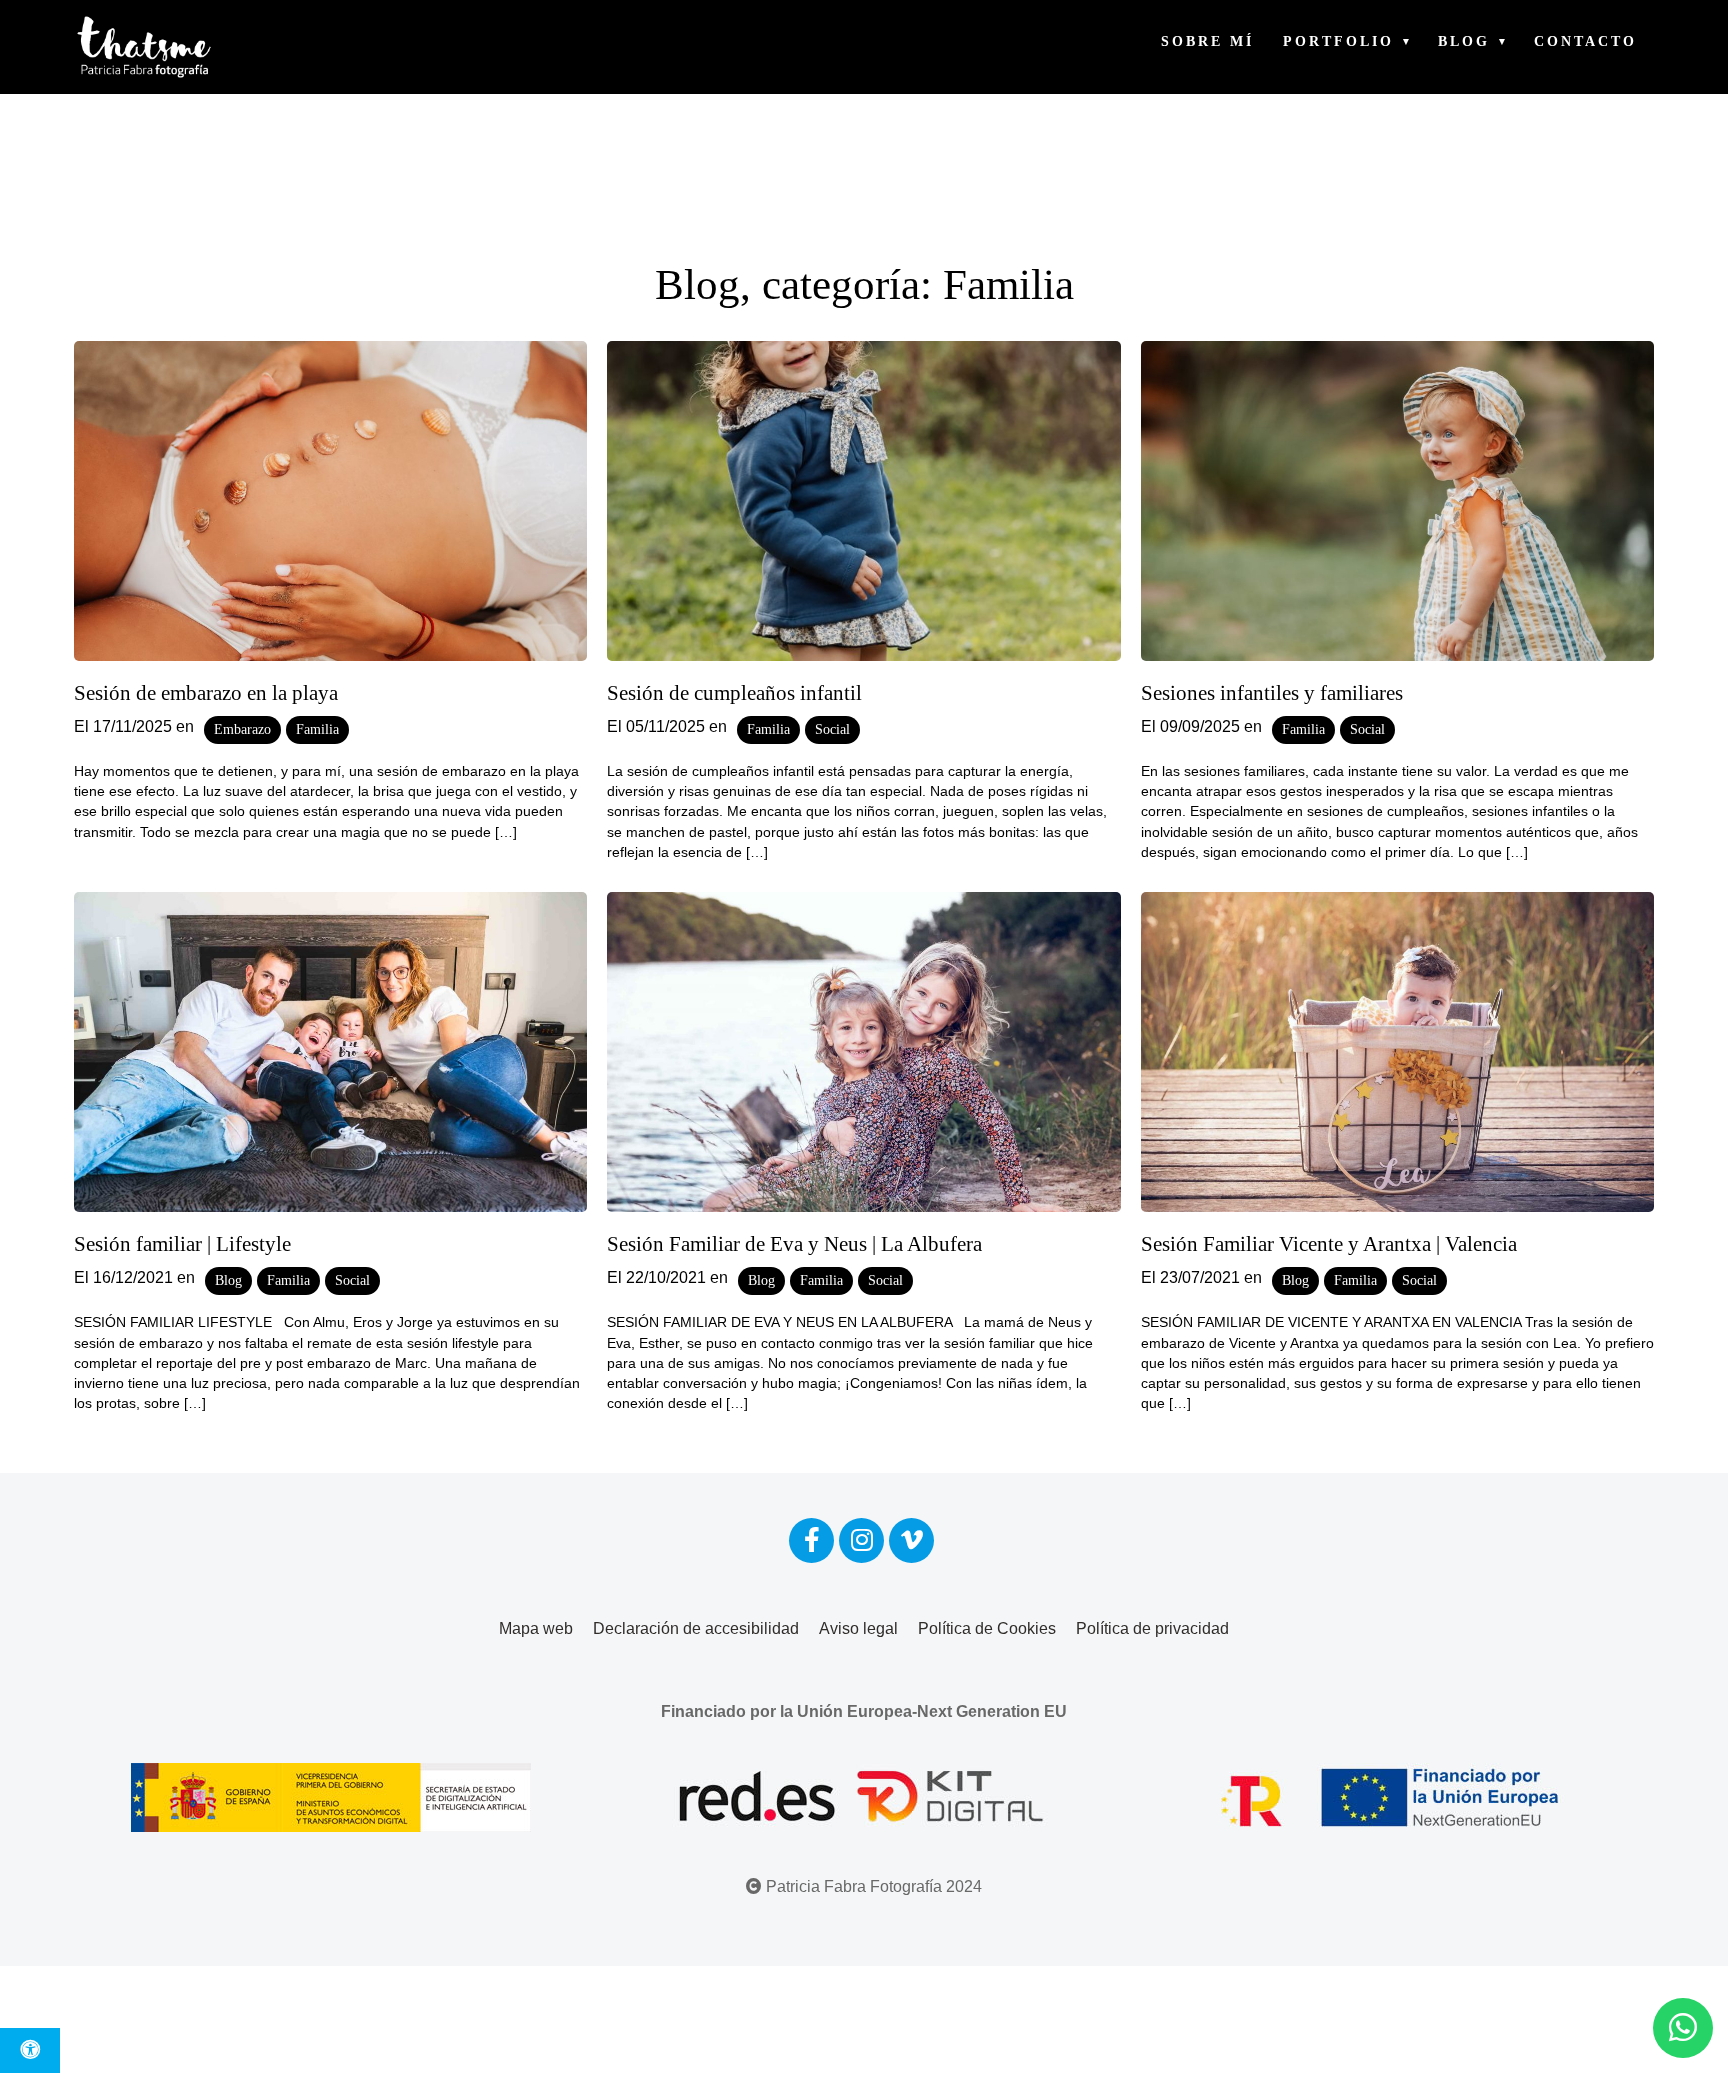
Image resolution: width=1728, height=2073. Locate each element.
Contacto (1585, 41)
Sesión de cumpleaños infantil (734, 692)
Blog (1464, 41)
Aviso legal (858, 1628)
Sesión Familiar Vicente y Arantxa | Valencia (1329, 1243)
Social (832, 729)
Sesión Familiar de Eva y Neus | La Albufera (794, 1243)
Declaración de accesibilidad (696, 1628)
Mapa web (536, 1628)
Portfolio (1338, 41)
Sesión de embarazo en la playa (206, 692)
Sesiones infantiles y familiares (1272, 692)
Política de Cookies (987, 1628)
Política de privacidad (1152, 1628)
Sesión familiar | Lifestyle (182, 1243)
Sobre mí (1207, 41)
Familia (317, 729)
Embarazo (242, 729)
